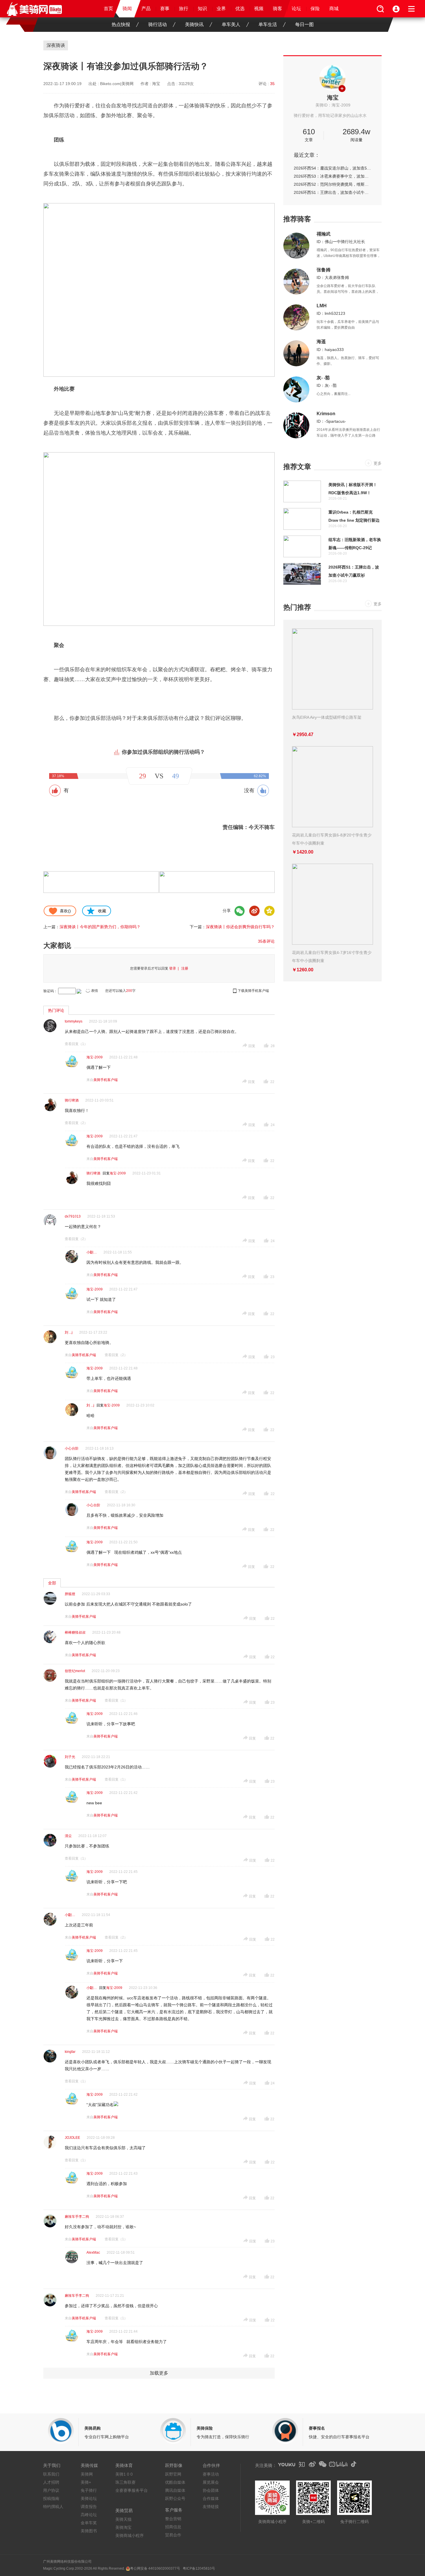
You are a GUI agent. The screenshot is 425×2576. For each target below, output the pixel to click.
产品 (146, 9)
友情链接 (211, 2507)
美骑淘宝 (123, 2527)
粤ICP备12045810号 (199, 2568)
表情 (95, 991)
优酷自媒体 (175, 2482)
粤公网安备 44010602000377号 (155, 2568)
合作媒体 (211, 2498)
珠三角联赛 (125, 2482)
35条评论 (266, 941)
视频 (259, 9)
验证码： (50, 991)
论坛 (296, 9)
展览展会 (211, 2482)
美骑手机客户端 (106, 1080)
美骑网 (87, 2474)
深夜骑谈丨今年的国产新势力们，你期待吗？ (100, 927)
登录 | (175, 968)
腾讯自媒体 (175, 2490)
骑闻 (127, 9)
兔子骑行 (89, 2490)
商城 (334, 9)
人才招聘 (51, 2482)
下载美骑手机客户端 (253, 991)
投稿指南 (51, 2498)
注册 (185, 968)
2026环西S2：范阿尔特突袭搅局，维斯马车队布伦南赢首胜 (332, 184)
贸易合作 (173, 2535)
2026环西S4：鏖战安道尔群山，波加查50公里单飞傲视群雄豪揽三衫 (332, 168)
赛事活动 (211, 2474)
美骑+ (86, 2482)
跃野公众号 (175, 2498)
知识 (202, 9)
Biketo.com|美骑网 (117, 84)
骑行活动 (158, 24)
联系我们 (51, 2474)
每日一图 (304, 24)
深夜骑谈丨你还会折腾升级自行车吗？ (240, 927)
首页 (108, 9)
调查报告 (89, 2507)
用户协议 (51, 2490)
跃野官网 (173, 2474)
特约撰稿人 (53, 2507)
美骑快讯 (194, 24)
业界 (221, 9)
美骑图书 (89, 2531)
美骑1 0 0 (124, 2474)
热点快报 (121, 24)
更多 (378, 463)
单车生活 (268, 24)
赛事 (165, 9)
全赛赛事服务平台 (132, 2490)
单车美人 (231, 24)
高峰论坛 (89, 2515)
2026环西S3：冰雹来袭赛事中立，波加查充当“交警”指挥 (332, 176)
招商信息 (173, 2527)
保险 (315, 9)
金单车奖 (89, 2523)
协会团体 (211, 2490)
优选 (240, 9)
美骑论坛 (89, 2498)
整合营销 (173, 2519)
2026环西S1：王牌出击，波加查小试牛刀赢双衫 (332, 192)
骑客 (278, 9)
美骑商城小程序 (130, 2535)
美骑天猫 (123, 2519)
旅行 (184, 9)
